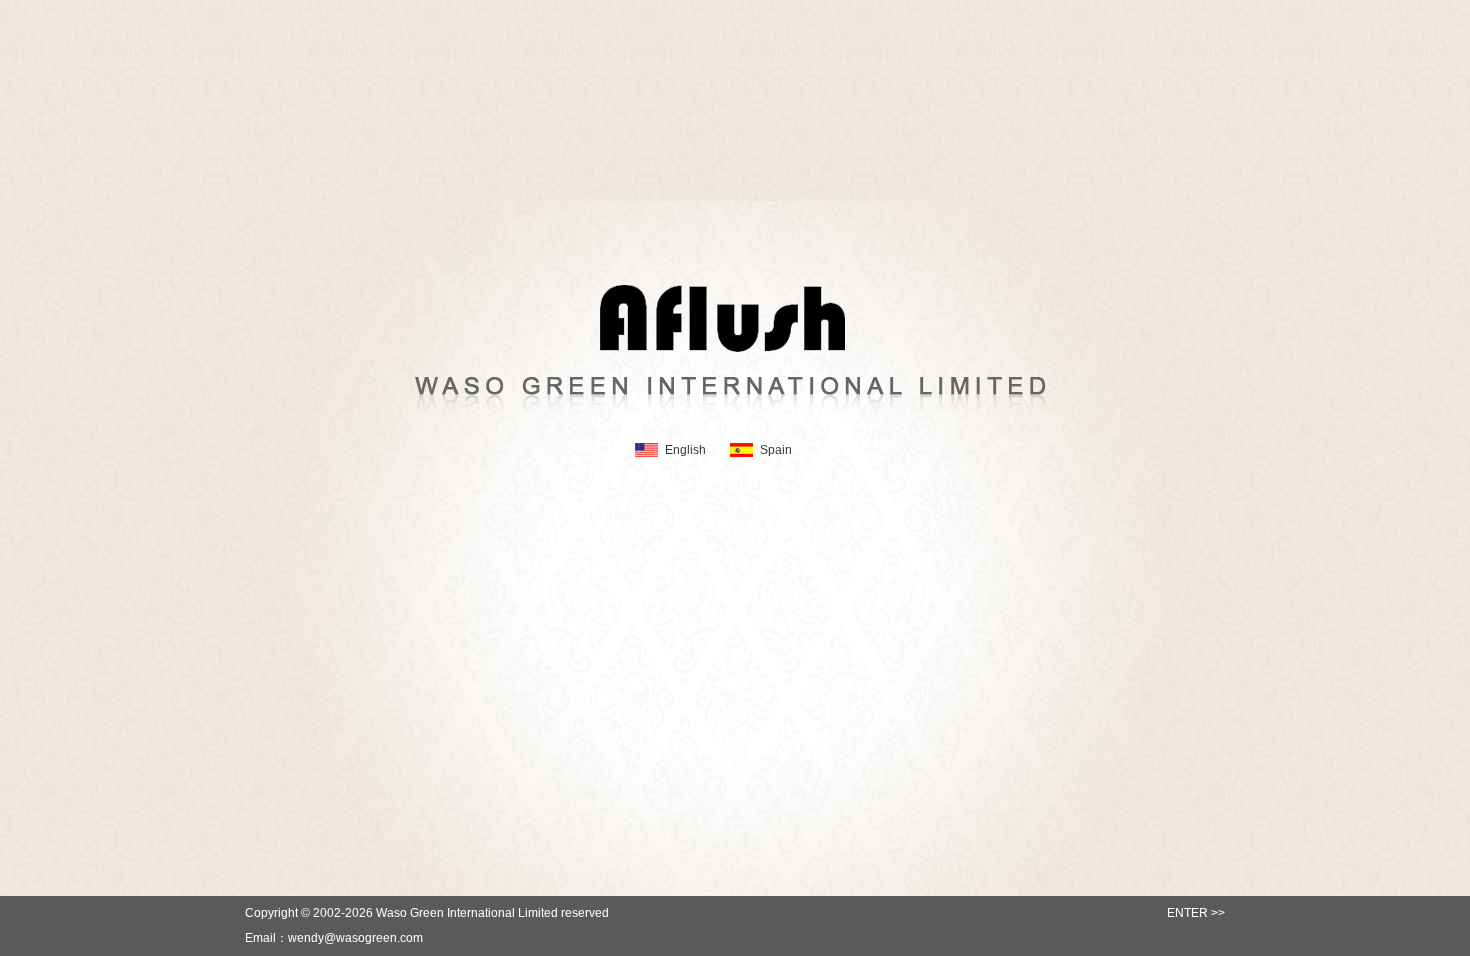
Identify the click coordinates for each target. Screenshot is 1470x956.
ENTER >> (1196, 913)
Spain (776, 450)
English (685, 450)
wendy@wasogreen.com (355, 938)
